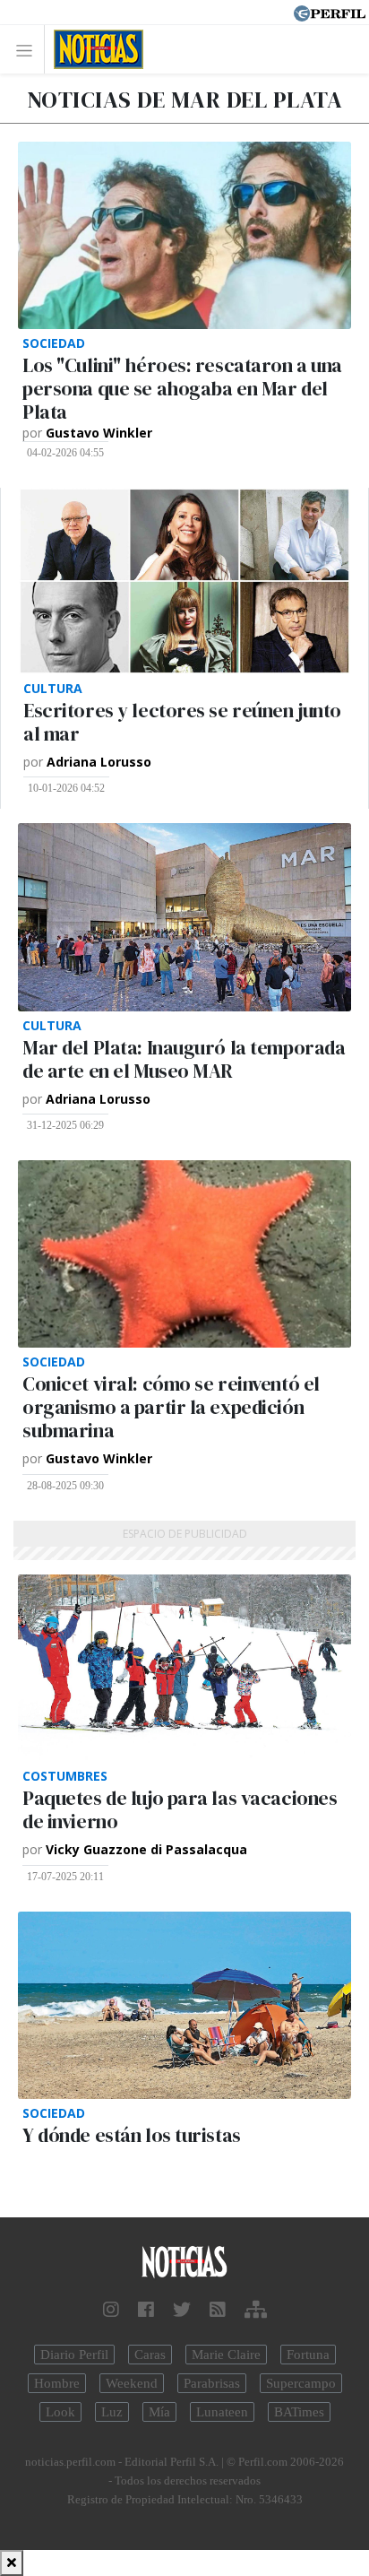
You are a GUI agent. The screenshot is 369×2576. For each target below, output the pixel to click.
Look (60, 2412)
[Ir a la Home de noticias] (184, 2263)
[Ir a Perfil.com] (330, 12)
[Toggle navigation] (29, 50)
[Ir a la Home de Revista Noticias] (94, 49)
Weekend (132, 2383)
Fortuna (308, 2355)
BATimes (299, 2412)
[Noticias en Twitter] (182, 2310)
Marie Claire (226, 2355)
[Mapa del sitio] (256, 2310)
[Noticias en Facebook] (146, 2310)
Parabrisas (212, 2383)
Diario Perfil (74, 2355)
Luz (112, 2412)
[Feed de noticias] (218, 2310)
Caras (150, 2355)
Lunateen (222, 2412)
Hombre (57, 2383)
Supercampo (301, 2383)
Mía (159, 2412)
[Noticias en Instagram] (111, 2310)
